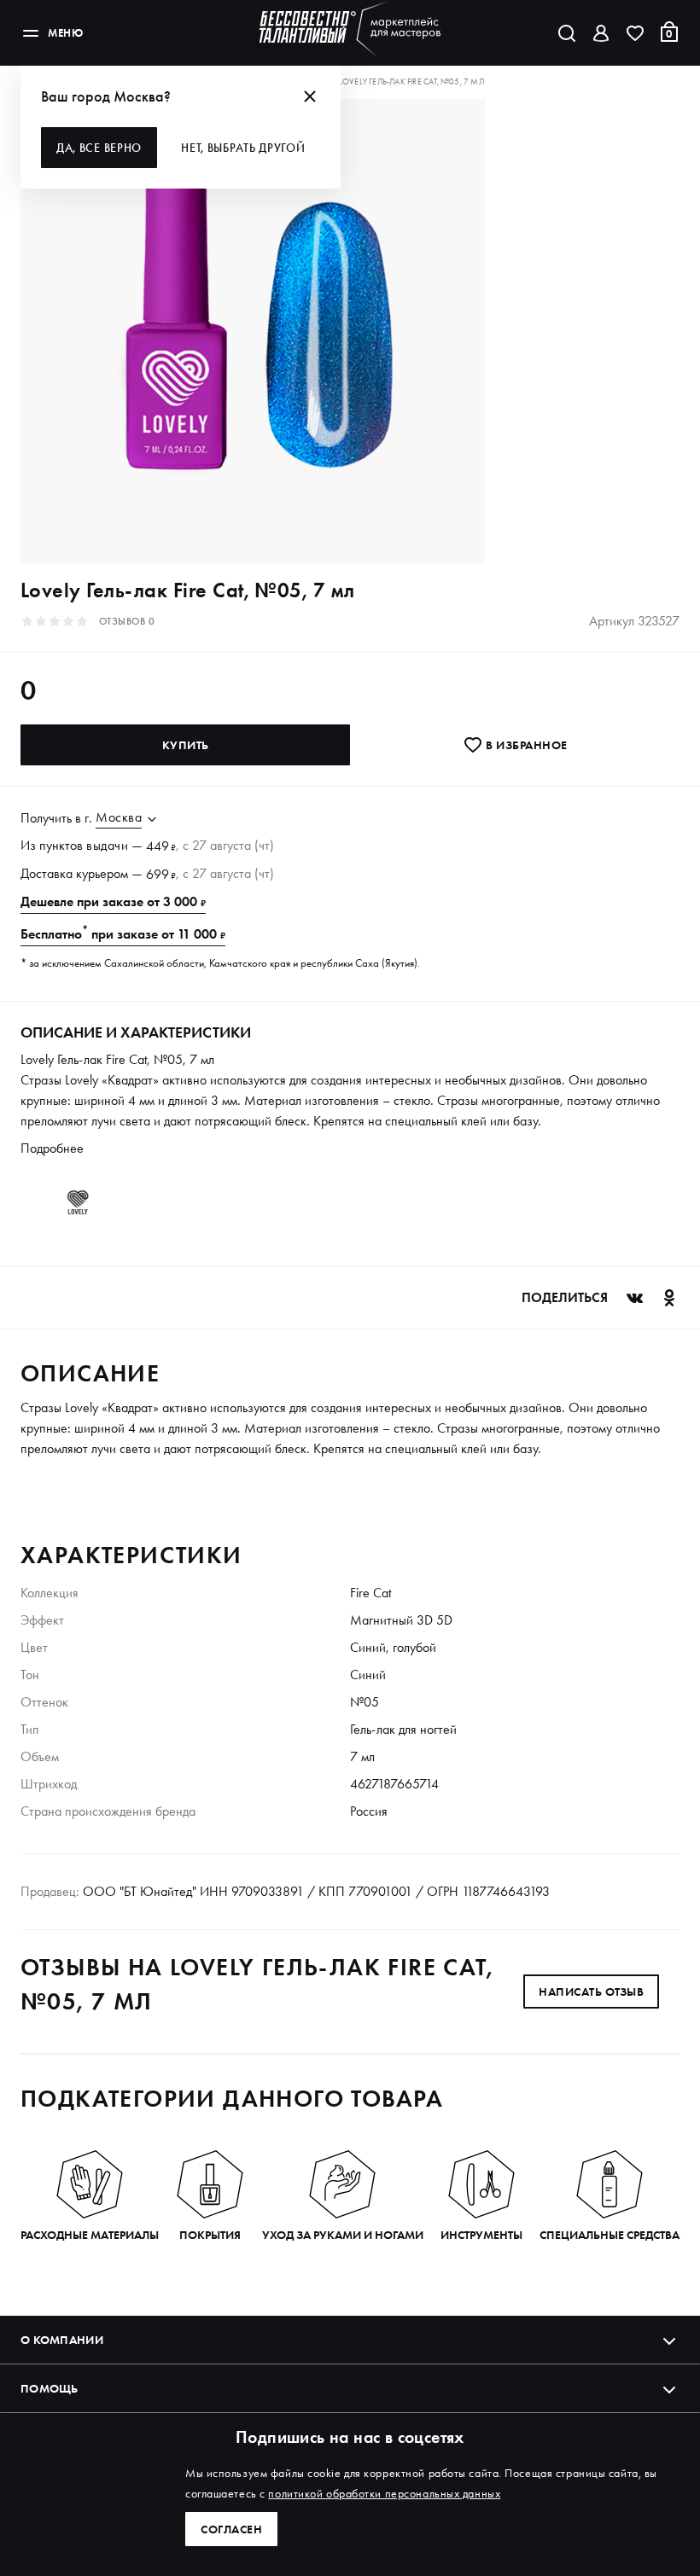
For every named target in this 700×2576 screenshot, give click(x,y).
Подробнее (52, 1148)
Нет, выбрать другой (243, 148)
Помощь (50, 2388)
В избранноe (525, 745)
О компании (62, 2340)
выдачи (107, 845)
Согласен (231, 2529)
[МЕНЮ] (31, 33)
